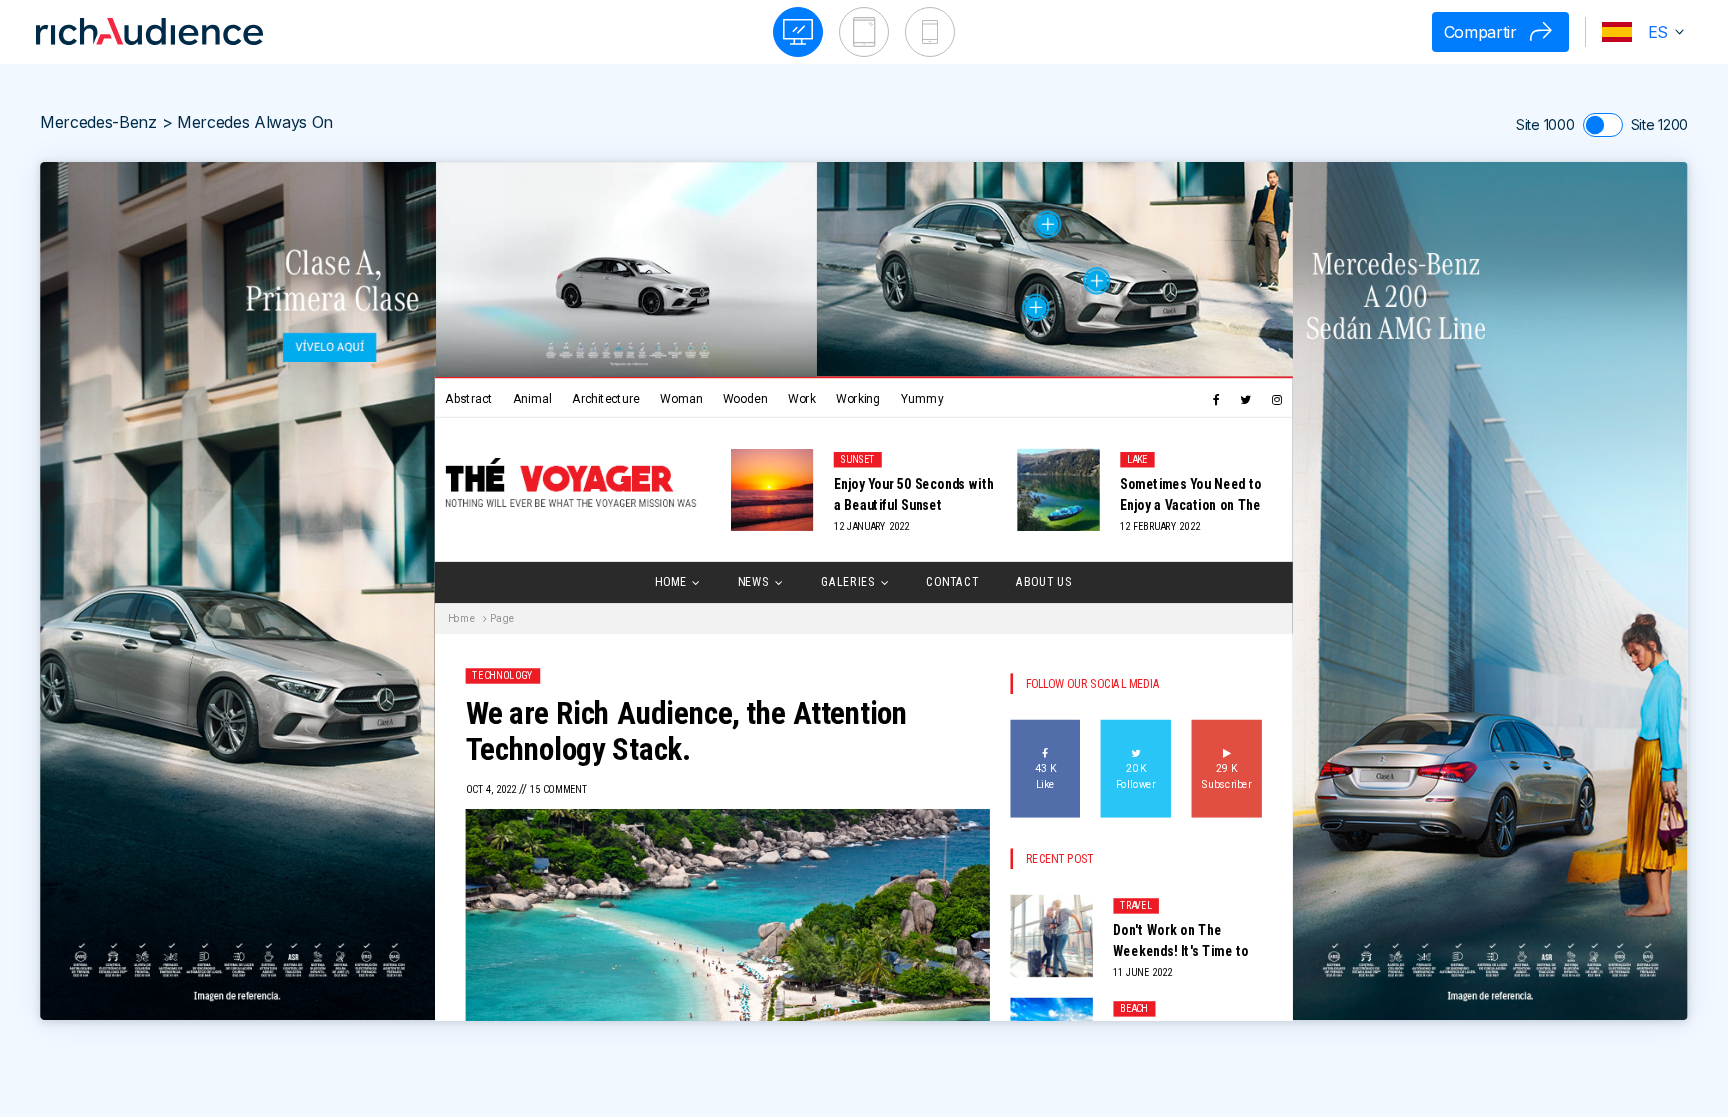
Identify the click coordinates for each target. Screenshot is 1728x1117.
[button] (1639, 32)
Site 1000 (1545, 124)
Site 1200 (1659, 124)
